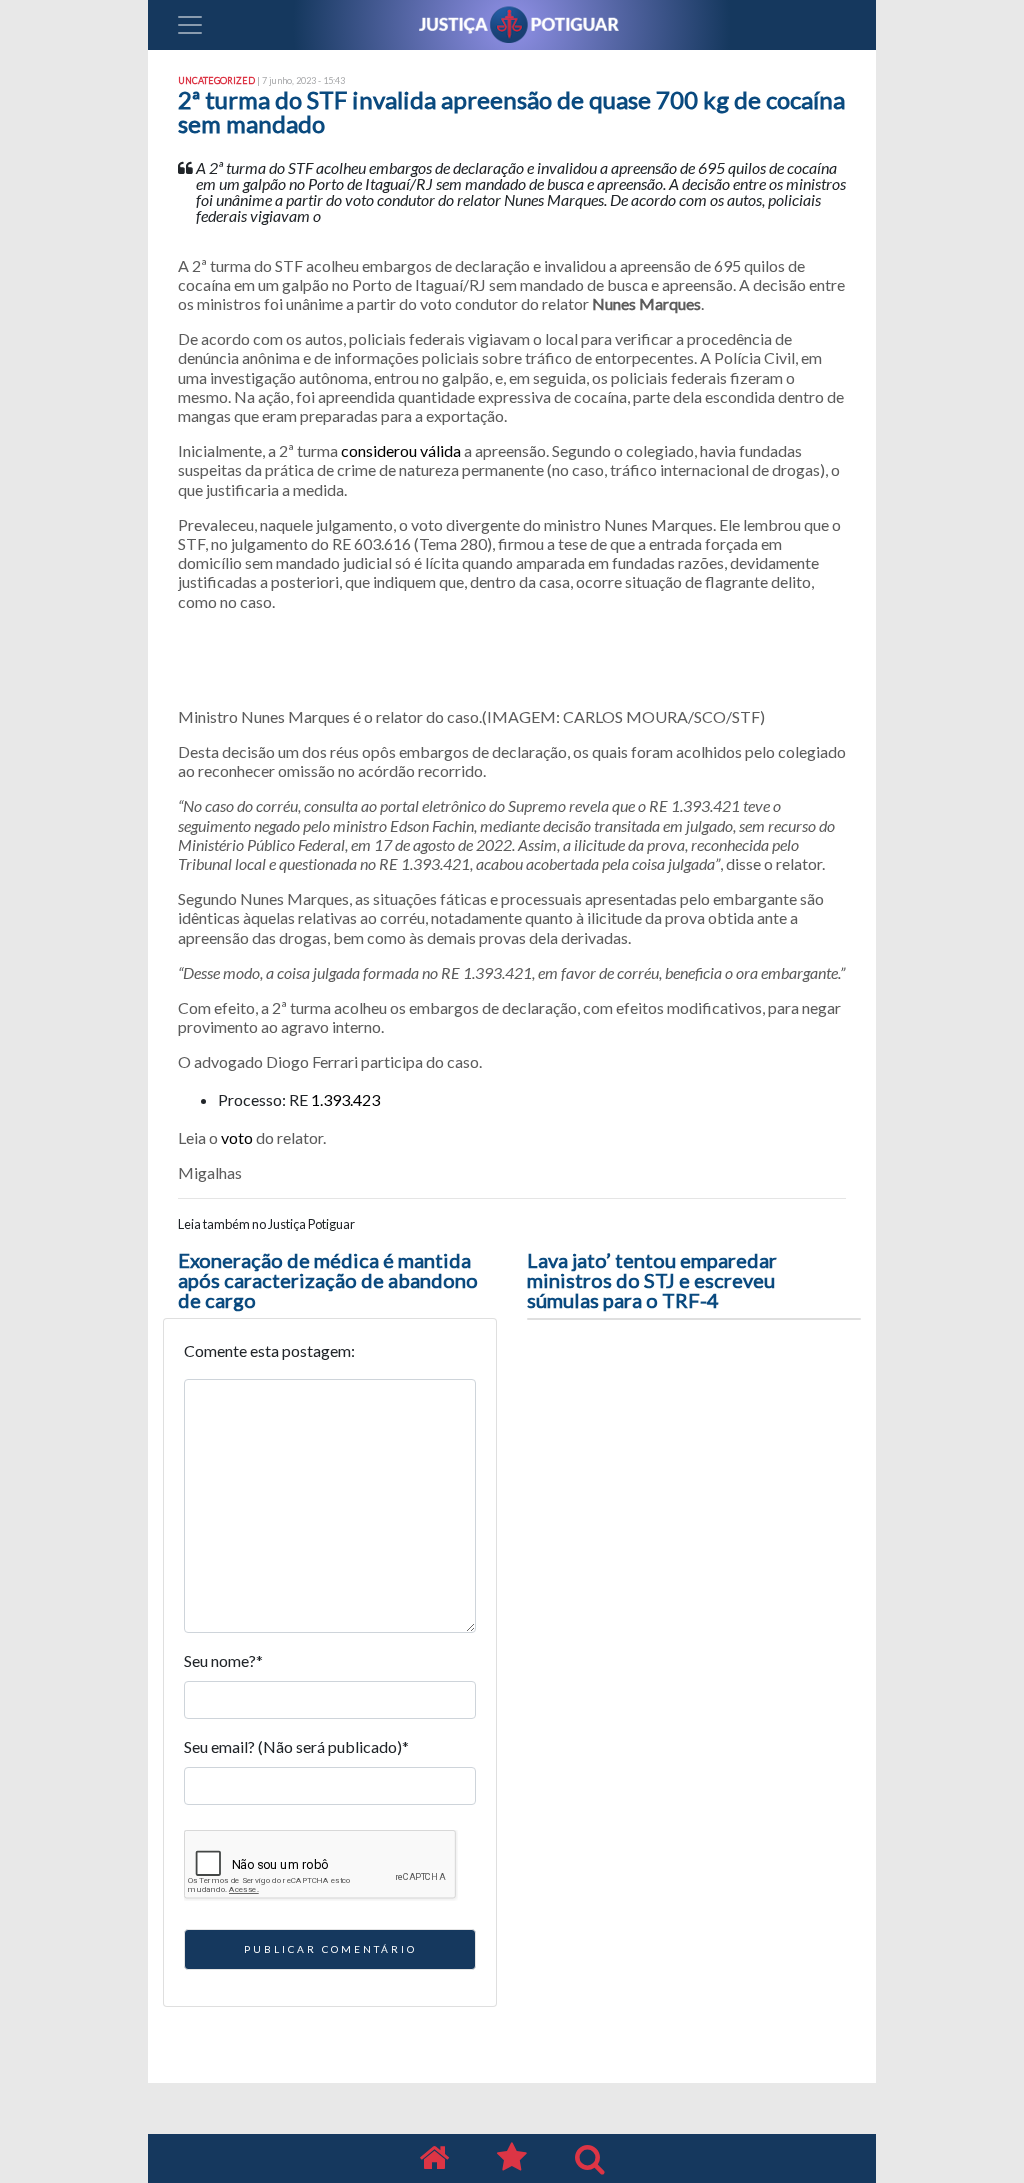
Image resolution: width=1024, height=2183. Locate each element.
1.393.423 (345, 1099)
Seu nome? (223, 1660)
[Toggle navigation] (190, 25)
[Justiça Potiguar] (434, 2158)
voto (237, 1137)
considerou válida (401, 450)
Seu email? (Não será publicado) (296, 1746)
